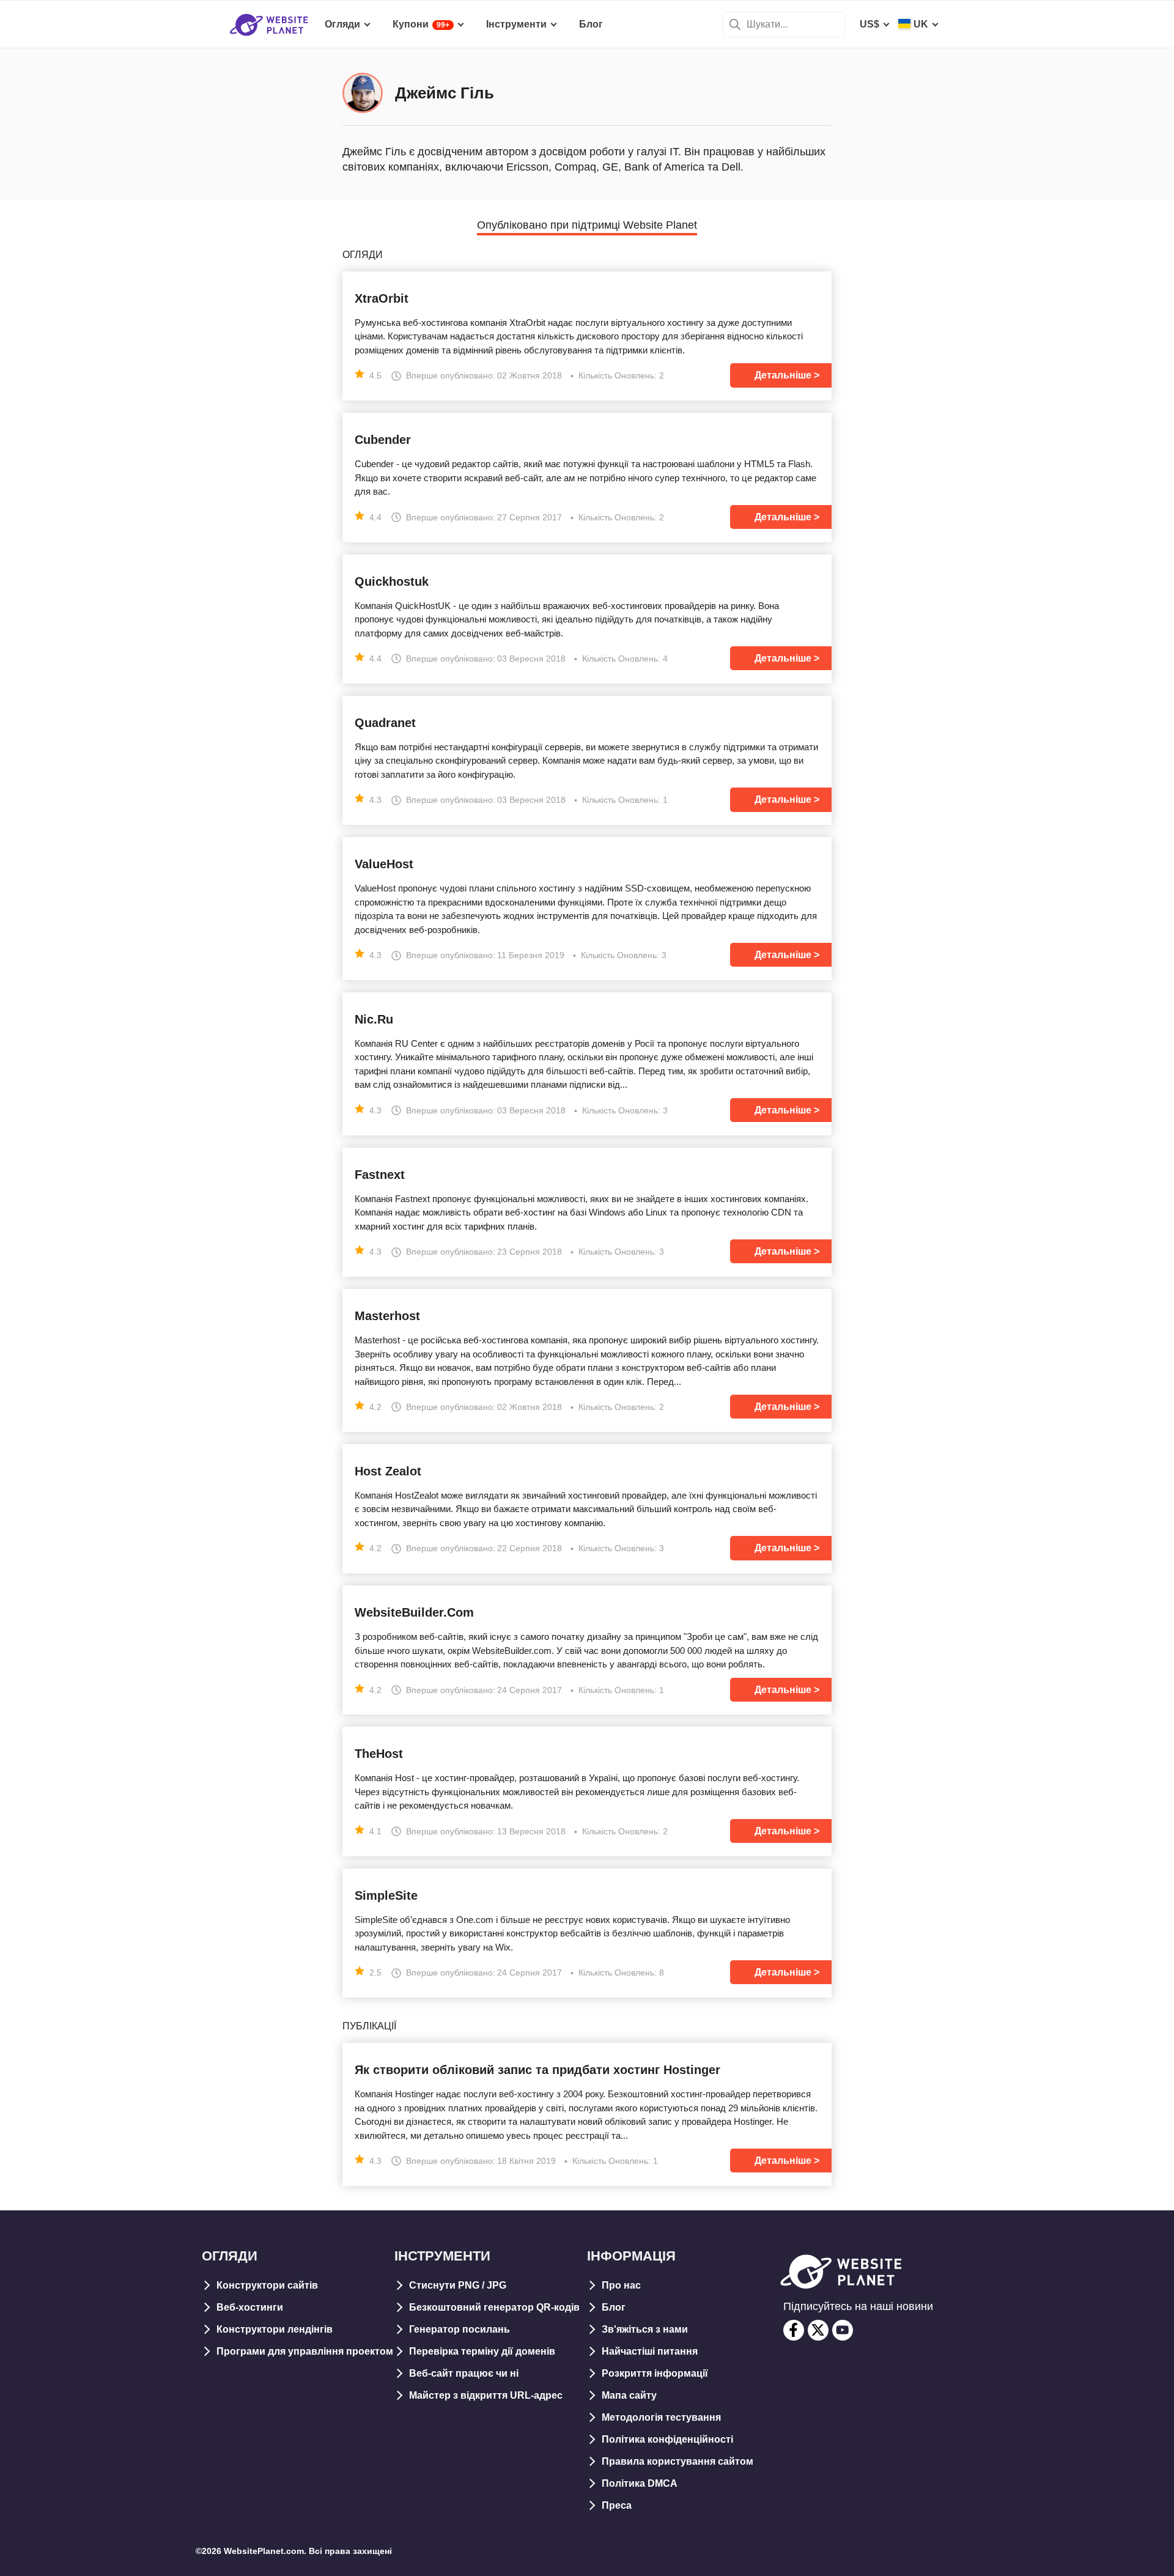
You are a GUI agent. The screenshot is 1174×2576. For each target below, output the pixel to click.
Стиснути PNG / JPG (458, 2285)
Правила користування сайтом (677, 2461)
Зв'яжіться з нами (645, 2329)
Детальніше (783, 375)
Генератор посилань (460, 2329)
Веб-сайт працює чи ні (464, 2373)
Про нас (621, 2285)
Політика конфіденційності (667, 2439)
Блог (614, 2307)
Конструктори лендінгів (275, 2329)
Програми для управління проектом (305, 2351)
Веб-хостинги (250, 2307)
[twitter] (818, 2330)
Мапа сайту (629, 2395)
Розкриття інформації (655, 2373)
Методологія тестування (661, 2417)
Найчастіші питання (650, 2351)
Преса (617, 2505)
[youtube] (843, 2330)
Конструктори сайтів (267, 2285)
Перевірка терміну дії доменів (482, 2351)
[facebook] (794, 2330)
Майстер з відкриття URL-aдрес (486, 2395)
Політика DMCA (640, 2483)
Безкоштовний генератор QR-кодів (494, 2307)
